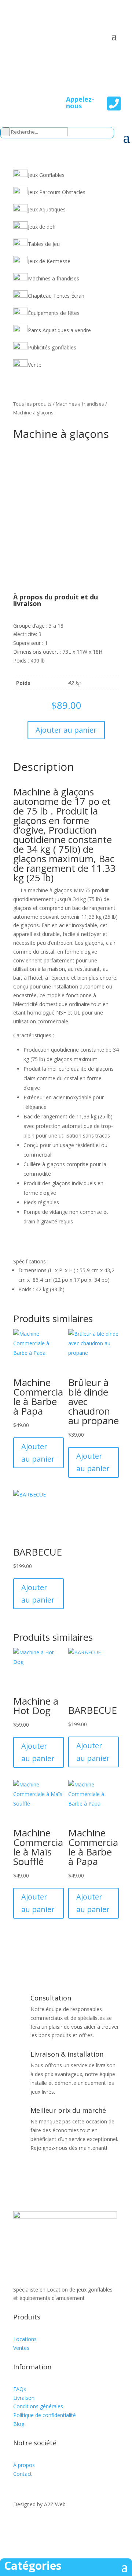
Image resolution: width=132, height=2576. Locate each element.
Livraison (24, 2398)
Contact (23, 2474)
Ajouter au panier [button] (38, 1453)
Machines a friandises (80, 404)
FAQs (20, 2389)
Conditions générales (38, 2406)
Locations (25, 2339)
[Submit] (5, 132)
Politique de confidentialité (45, 2415)
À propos (24, 2465)
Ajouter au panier (66, 730)
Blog (19, 2424)
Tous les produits (32, 404)
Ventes (21, 2348)
